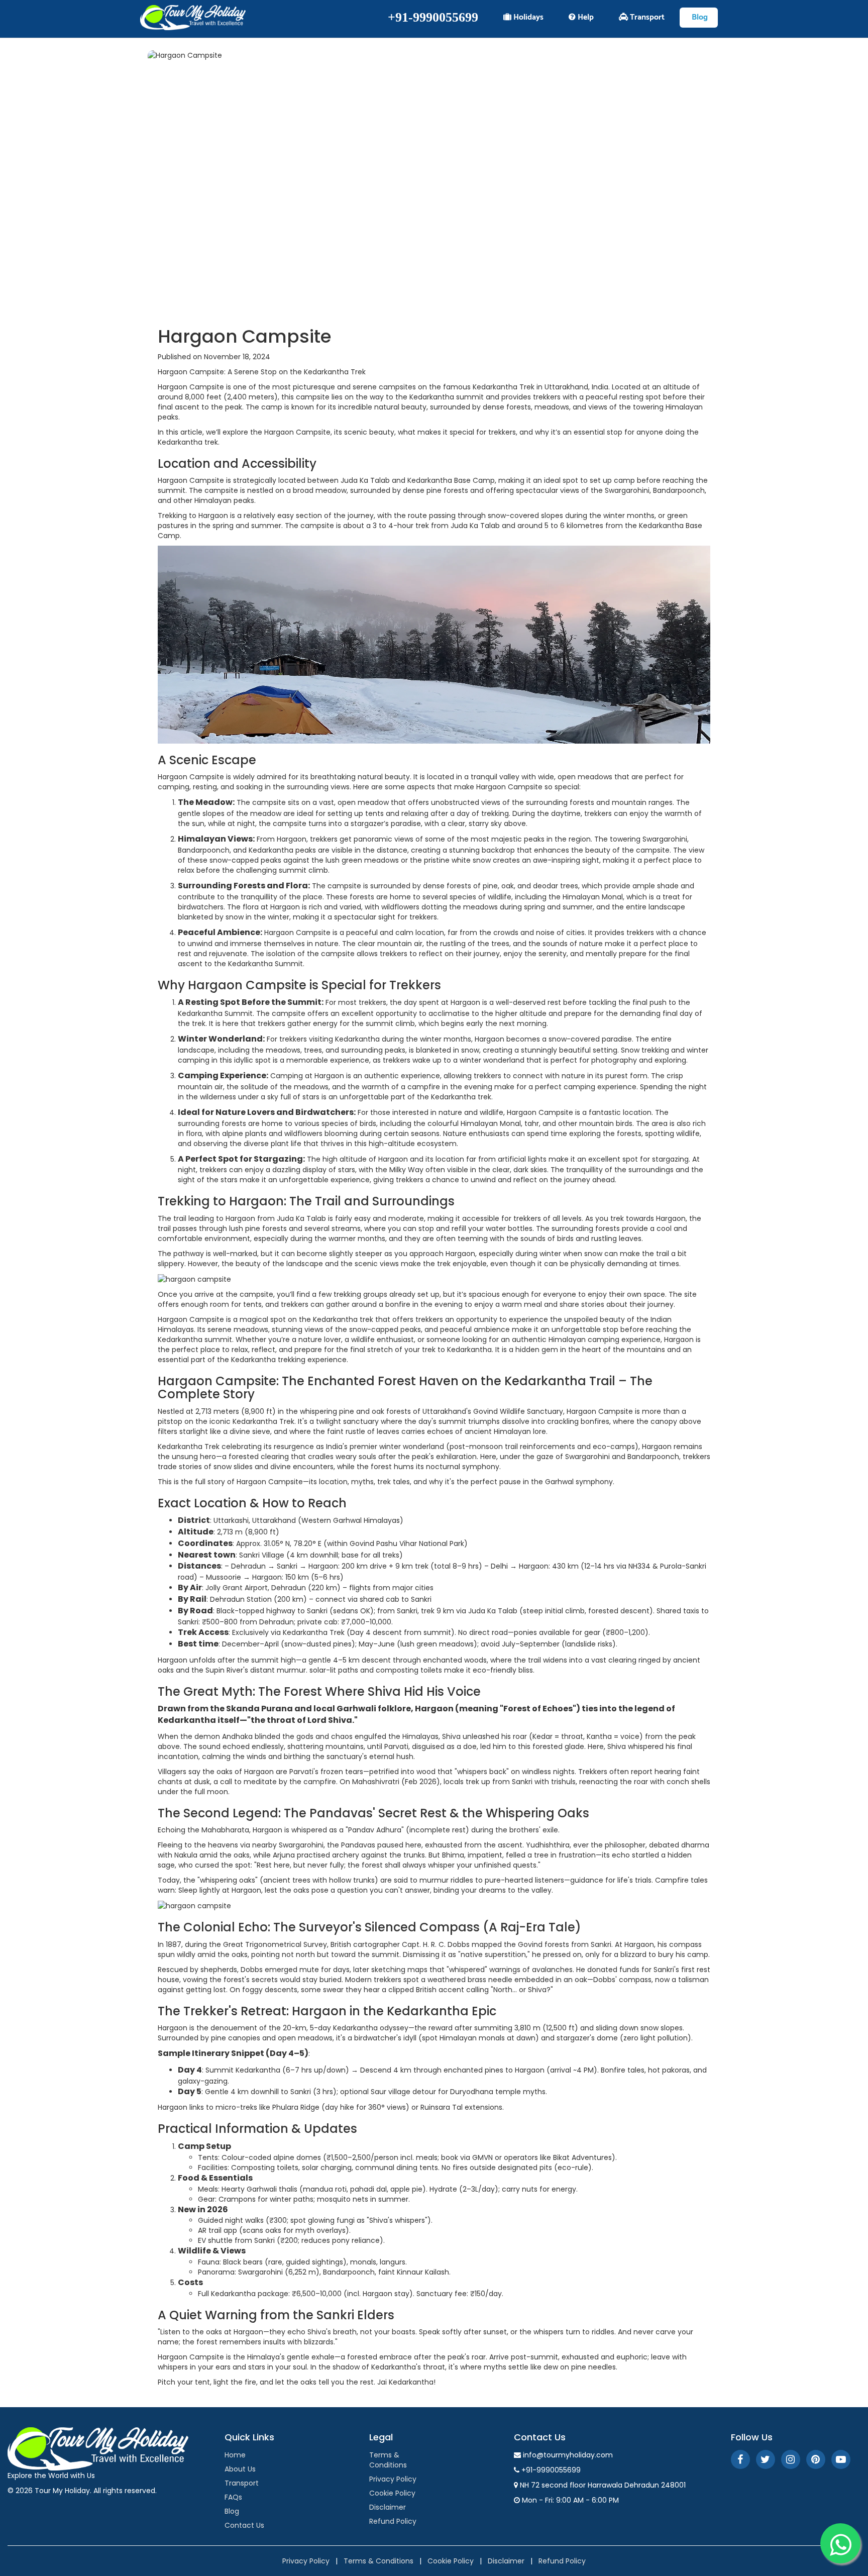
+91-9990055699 (433, 17)
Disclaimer (388, 2507)
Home (235, 2455)
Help (585, 17)
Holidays (527, 17)
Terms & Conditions (388, 2460)
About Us (240, 2469)
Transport (646, 17)
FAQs (233, 2497)
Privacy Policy (393, 2479)
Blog (699, 17)
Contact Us (244, 2525)
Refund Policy (393, 2521)
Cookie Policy (392, 2493)
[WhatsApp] (840, 2543)
